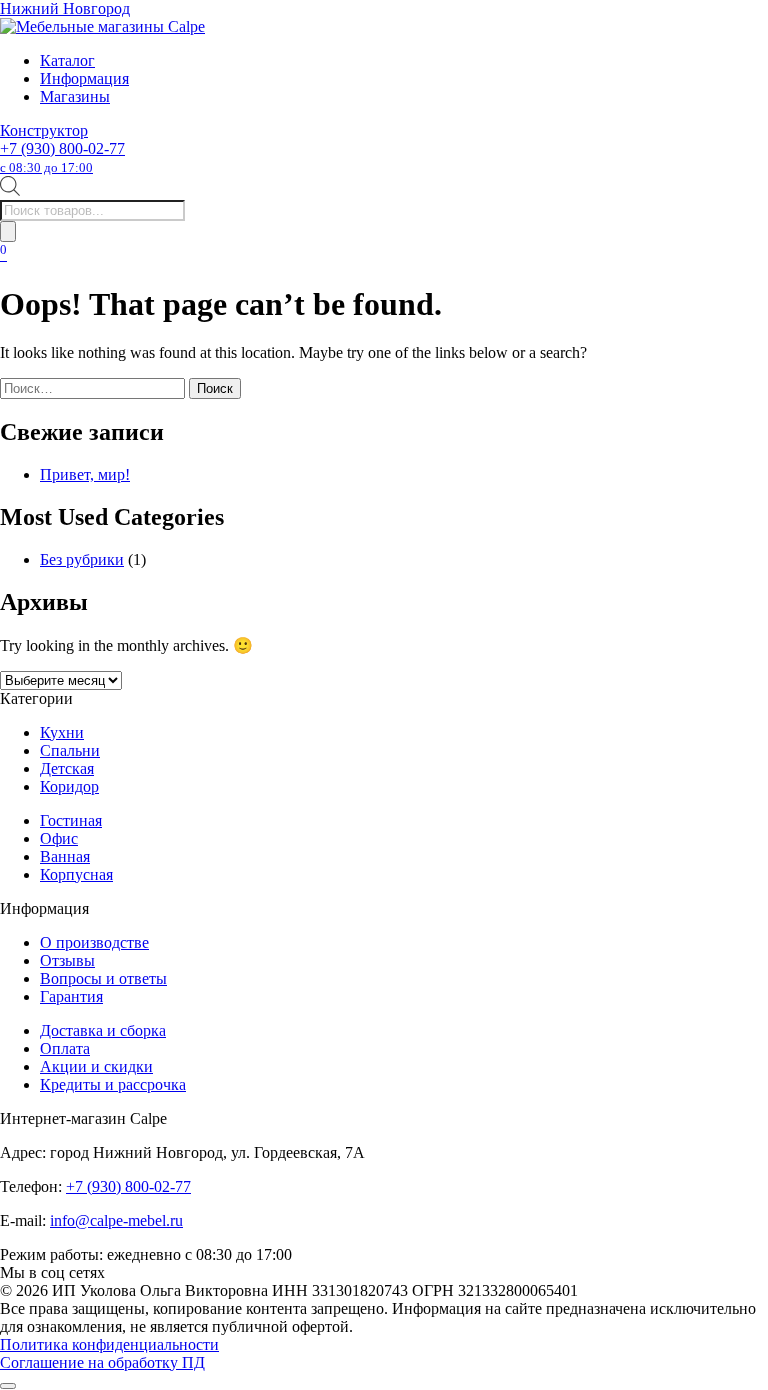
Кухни (62, 732)
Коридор (69, 786)
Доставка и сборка (103, 1030)
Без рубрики (82, 559)
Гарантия (71, 996)
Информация (84, 78)
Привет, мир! (85, 474)
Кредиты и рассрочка (113, 1084)
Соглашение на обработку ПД (102, 1362)
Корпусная (76, 874)
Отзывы (67, 960)
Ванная (65, 856)
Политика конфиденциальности (109, 1344)
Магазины (75, 96)
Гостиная (71, 820)
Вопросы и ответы (103, 978)
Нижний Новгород (65, 8)
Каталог (67, 60)
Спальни (70, 750)
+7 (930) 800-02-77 (62, 157)
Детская (67, 768)
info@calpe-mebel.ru (116, 1220)
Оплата (65, 1048)
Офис (59, 838)
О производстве (94, 942)
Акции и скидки (96, 1066)
